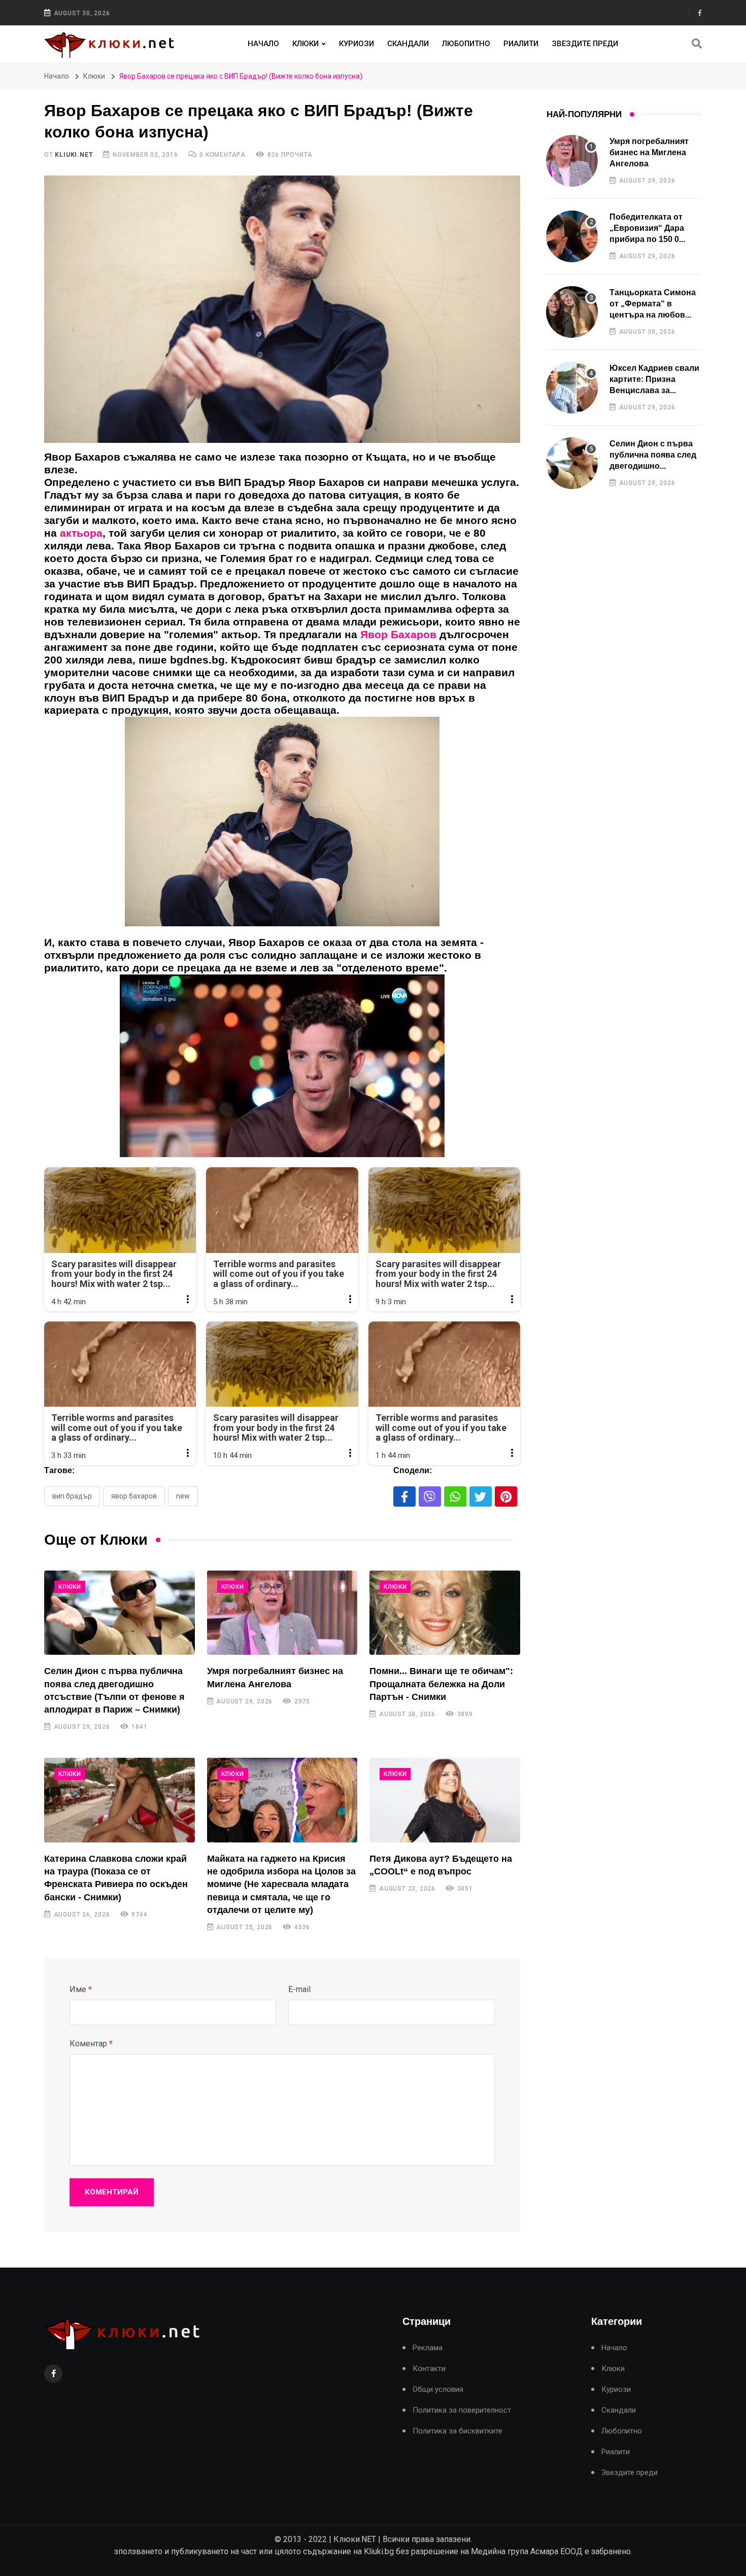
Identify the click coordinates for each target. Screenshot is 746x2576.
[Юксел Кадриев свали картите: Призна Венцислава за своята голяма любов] (572, 388)
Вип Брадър (72, 1496)
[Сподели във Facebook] (404, 1496)
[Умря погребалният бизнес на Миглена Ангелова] (282, 1613)
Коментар (91, 2044)
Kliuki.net (74, 155)
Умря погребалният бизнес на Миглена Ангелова (649, 153)
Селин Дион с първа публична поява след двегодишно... (653, 455)
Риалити (521, 44)
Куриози (357, 44)
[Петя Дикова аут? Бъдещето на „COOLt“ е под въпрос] (445, 1800)
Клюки (306, 44)
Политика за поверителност (462, 2410)
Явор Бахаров (134, 1496)
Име (81, 1989)
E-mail (299, 1989)
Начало (263, 44)
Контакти (429, 2369)
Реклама (428, 2348)
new (183, 1496)
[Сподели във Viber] (430, 1496)
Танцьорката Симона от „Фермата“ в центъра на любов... (653, 304)
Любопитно (466, 44)
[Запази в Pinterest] (506, 1496)
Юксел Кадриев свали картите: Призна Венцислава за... (654, 379)
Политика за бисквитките (457, 2431)
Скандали (408, 44)
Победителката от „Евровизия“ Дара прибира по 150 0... (647, 228)
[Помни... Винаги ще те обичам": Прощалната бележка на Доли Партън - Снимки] (445, 1613)
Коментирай (112, 2192)
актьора (81, 533)
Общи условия (438, 2390)
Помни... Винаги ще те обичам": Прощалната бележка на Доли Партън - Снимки (441, 1684)
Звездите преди (585, 44)
